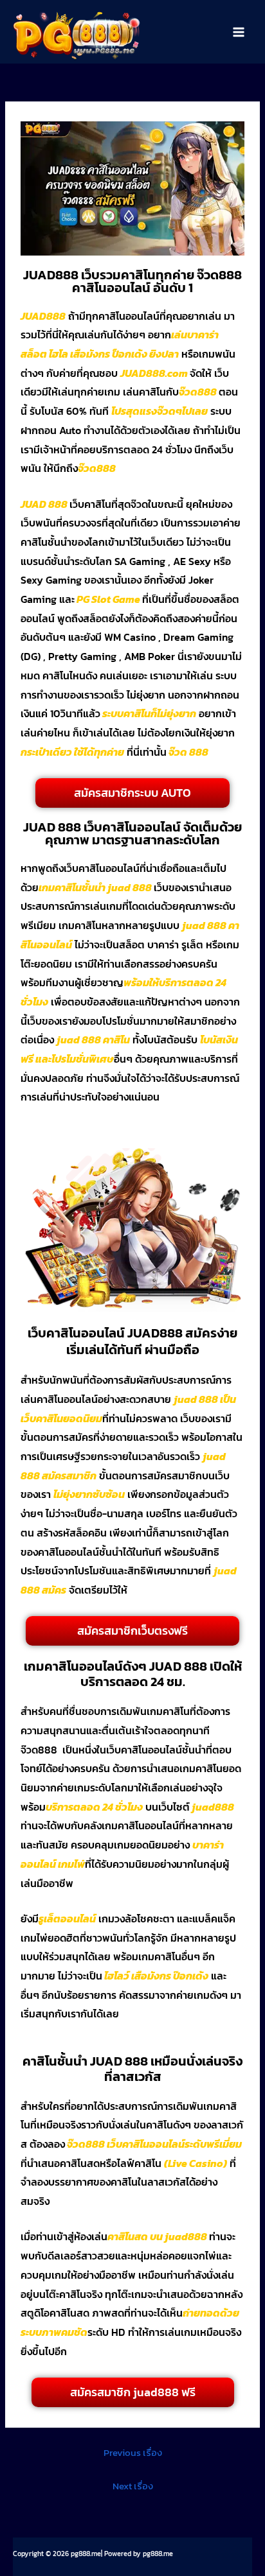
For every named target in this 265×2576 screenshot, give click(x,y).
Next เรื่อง (133, 2486)
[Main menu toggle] (239, 32)
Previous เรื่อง (133, 2453)
